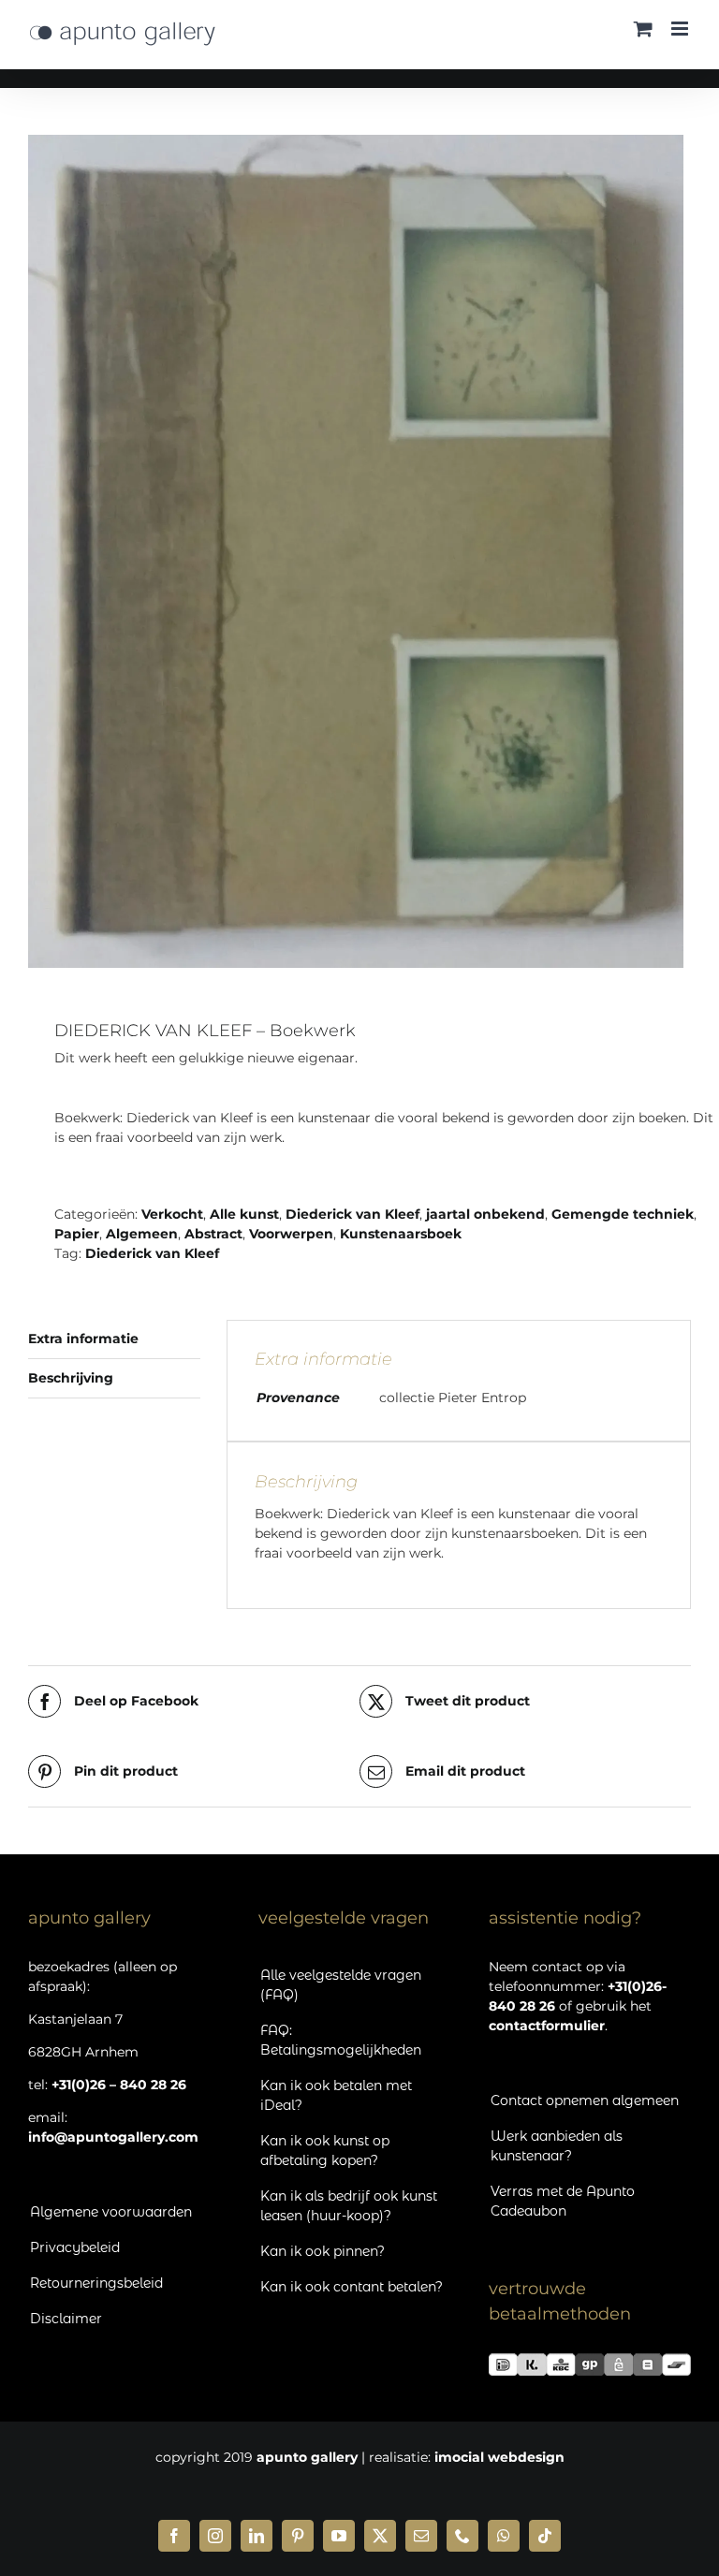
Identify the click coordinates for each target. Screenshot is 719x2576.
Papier (77, 1234)
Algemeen (142, 1234)
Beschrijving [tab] (71, 1378)
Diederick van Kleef (352, 1214)
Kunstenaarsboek (401, 1234)
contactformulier (547, 2026)
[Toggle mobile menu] (681, 29)
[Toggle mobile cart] (643, 29)
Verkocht (172, 1214)
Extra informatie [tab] (83, 1339)
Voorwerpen (291, 1234)
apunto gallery (307, 2457)
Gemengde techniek (623, 1214)
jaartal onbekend (485, 1214)
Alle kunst (244, 1214)
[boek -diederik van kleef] (359, 551)
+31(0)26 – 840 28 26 (119, 2085)
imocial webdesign (499, 2457)
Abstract (213, 1234)
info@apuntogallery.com (113, 2137)
